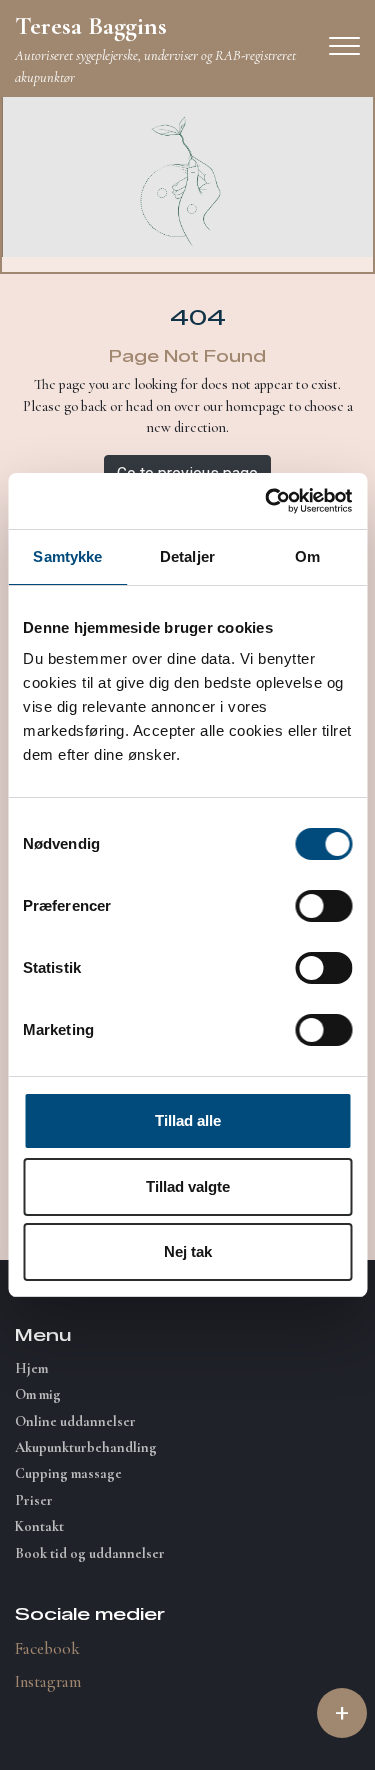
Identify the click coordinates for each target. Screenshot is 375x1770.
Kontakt (39, 1527)
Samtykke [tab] (67, 556)
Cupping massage (68, 1474)
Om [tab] (307, 556)
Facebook (47, 1648)
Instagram (48, 1681)
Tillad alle (188, 1120)
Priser (34, 1501)
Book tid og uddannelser (90, 1554)
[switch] (323, 906)
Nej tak (188, 1251)
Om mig (38, 1395)
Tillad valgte (188, 1186)
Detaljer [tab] (187, 556)
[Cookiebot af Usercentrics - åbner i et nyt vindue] (267, 501)
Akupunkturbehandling (86, 1448)
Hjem (31, 1369)
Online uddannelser (75, 1422)
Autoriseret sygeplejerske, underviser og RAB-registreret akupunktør (155, 48)
